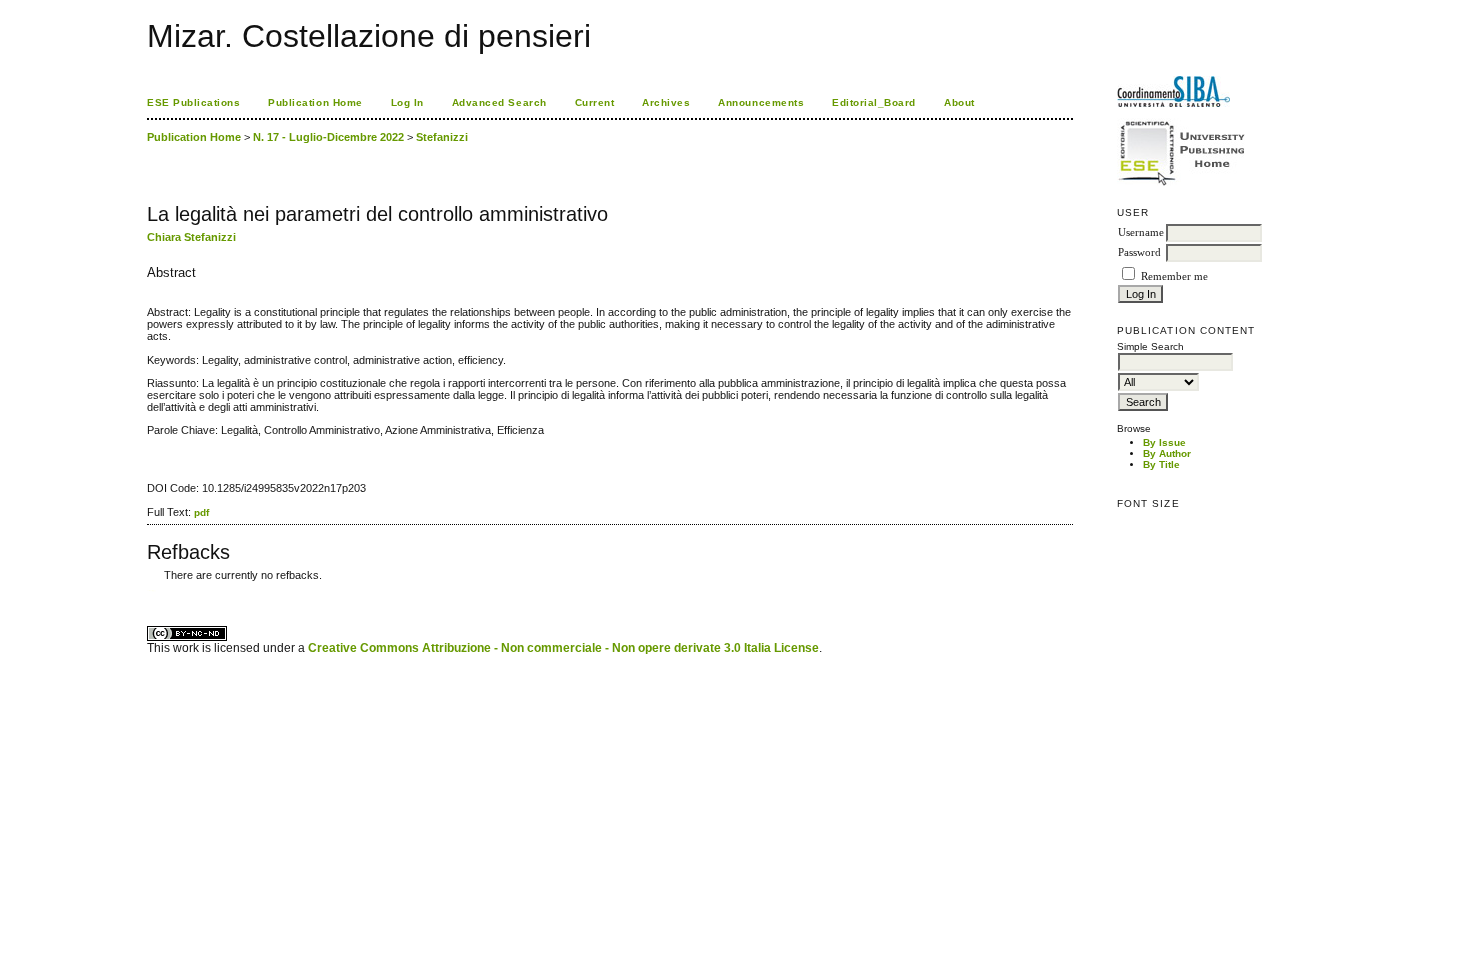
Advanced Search (499, 102)
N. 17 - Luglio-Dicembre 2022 (328, 137)
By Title (1161, 464)
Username (1141, 232)
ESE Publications (193, 102)
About (959, 102)
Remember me (1174, 276)
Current (595, 102)
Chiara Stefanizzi (191, 237)
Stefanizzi (442, 137)
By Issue (1164, 442)
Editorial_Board (874, 102)
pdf (201, 512)
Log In (407, 102)
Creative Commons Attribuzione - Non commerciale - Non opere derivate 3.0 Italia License (563, 648)
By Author (1167, 453)
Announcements (761, 102)
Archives (666, 102)
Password (1139, 252)
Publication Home (315, 102)
